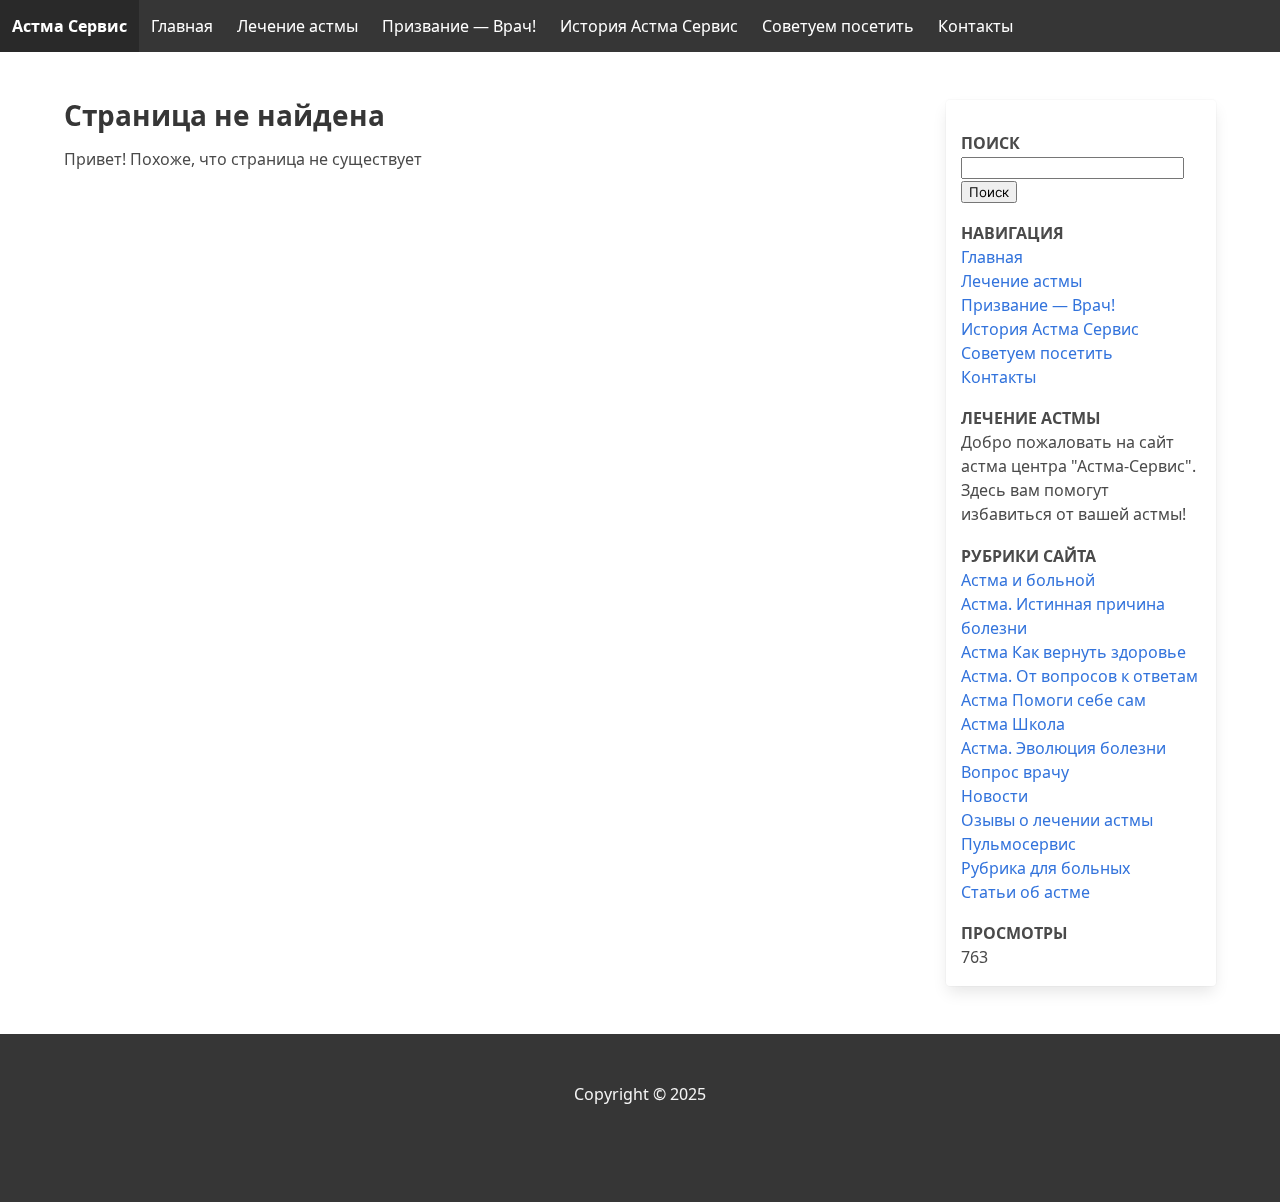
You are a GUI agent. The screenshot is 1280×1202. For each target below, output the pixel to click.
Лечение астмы (297, 26)
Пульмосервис (1018, 844)
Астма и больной (1028, 580)
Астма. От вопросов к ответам (1079, 676)
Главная (182, 26)
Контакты (975, 26)
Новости (994, 796)
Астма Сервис (69, 26)
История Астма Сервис (649, 26)
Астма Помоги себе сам (1053, 700)
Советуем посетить (838, 26)
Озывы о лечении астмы (1057, 820)
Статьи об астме (1025, 892)
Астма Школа (1013, 724)
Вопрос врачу (1015, 772)
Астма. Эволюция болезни (1063, 748)
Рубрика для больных (1045, 868)
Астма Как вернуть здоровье (1073, 652)
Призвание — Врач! (459, 26)
